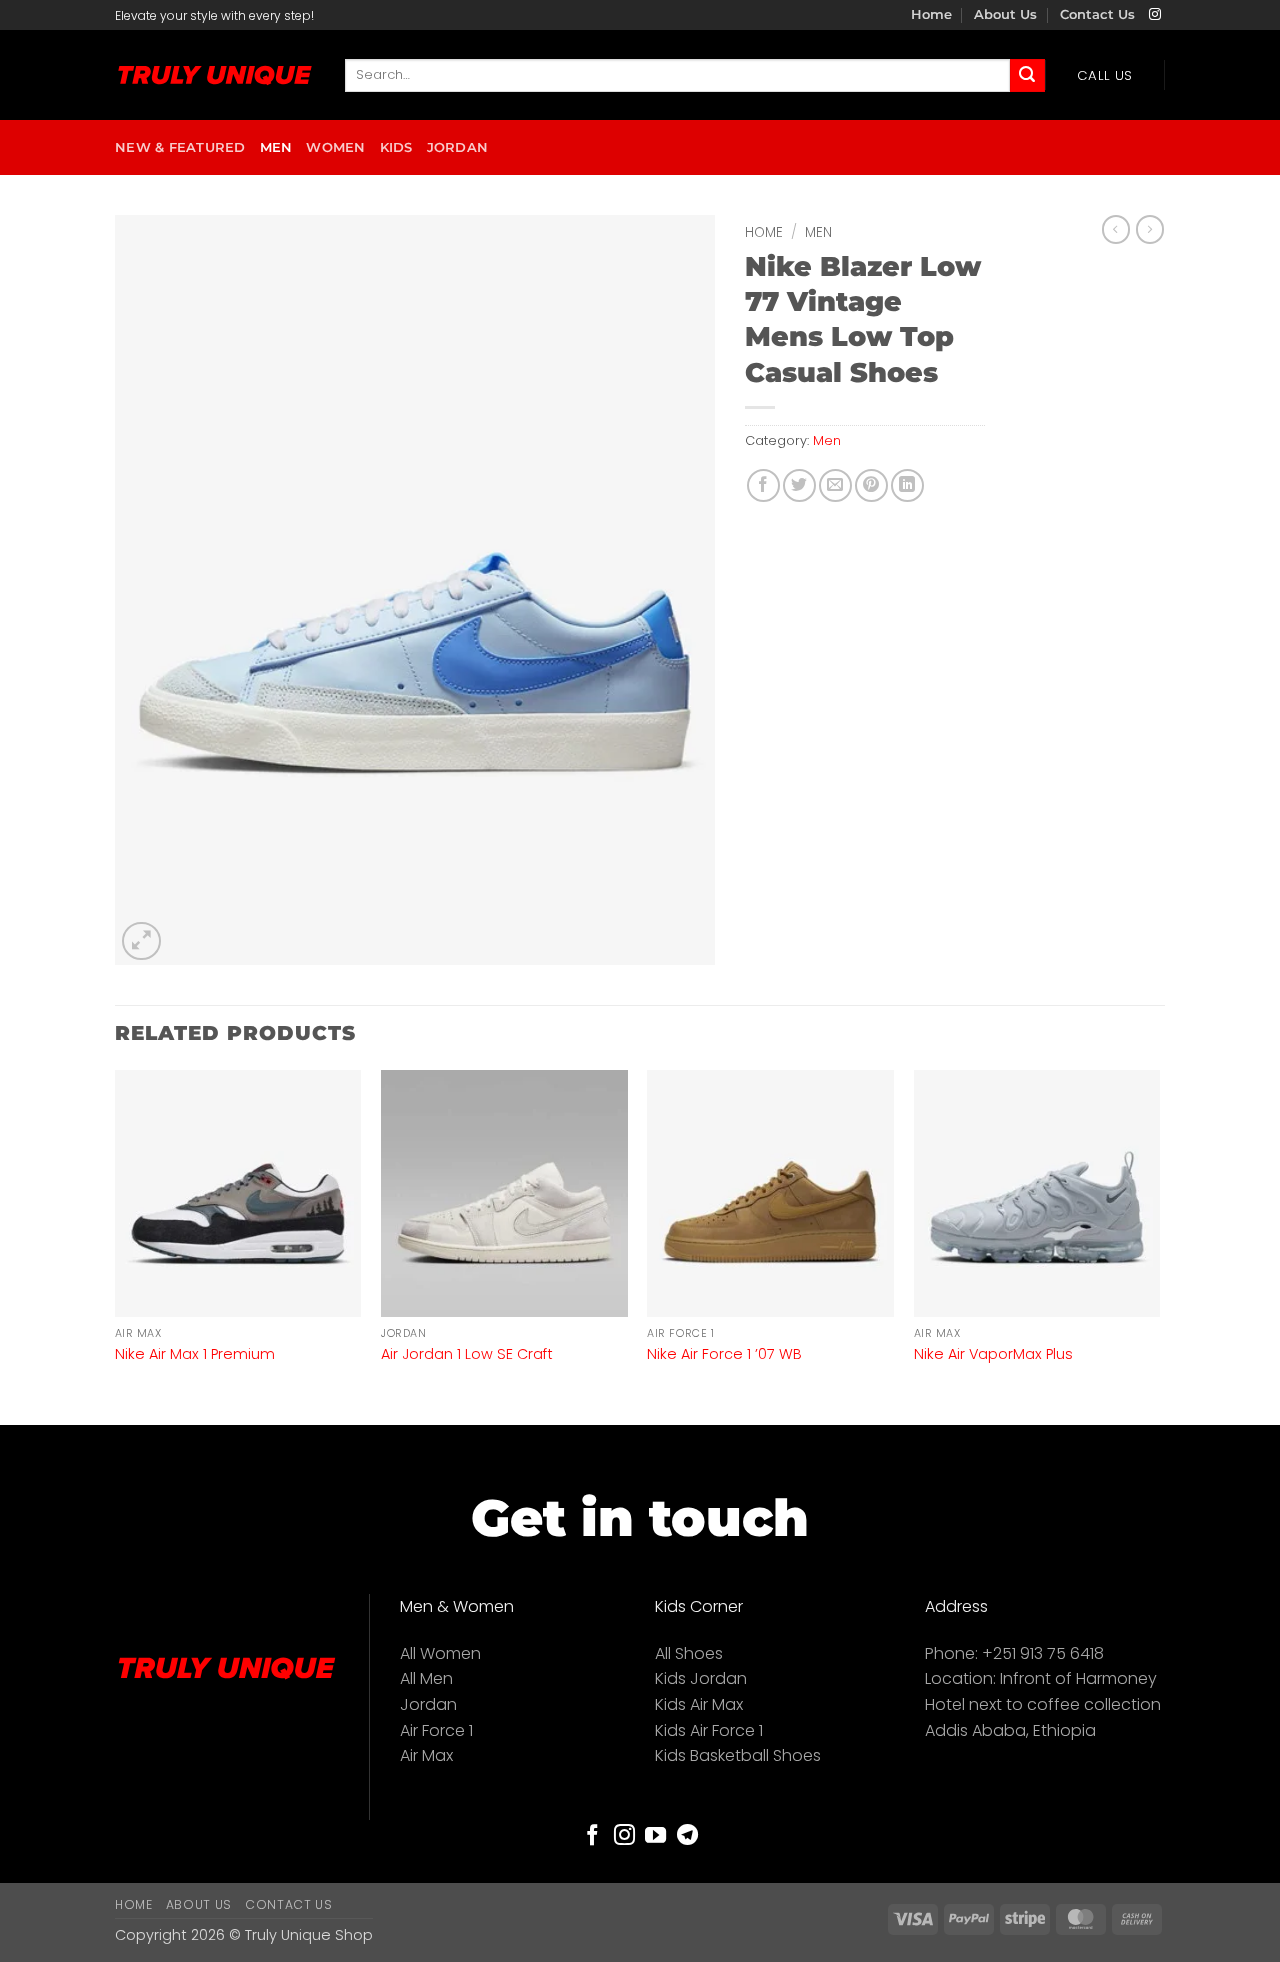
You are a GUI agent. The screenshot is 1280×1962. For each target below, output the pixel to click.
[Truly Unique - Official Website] (215, 75)
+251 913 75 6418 (1043, 1653)
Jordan (458, 147)
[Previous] (116, 1245)
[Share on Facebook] (763, 485)
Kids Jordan (701, 1678)
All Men (426, 1678)
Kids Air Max (699, 1704)
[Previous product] (1150, 229)
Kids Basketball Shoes (738, 1755)
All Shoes (689, 1653)
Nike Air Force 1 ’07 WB (724, 1354)
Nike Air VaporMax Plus (993, 1354)
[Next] (1159, 1245)
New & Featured (180, 147)
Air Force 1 (436, 1730)
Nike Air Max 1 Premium (195, 1354)
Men (276, 147)
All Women (440, 1653)
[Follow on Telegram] (687, 1836)
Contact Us (1097, 14)
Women (335, 147)
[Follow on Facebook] (592, 1836)
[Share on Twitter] (799, 485)
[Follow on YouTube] (655, 1836)
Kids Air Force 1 (709, 1730)
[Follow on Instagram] (1155, 15)
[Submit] (1027, 76)
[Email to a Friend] (835, 485)
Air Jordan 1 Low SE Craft (467, 1354)
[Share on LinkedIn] (907, 485)
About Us (1005, 14)
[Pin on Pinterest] (871, 485)
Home (931, 14)
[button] (141, 941)
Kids (396, 147)
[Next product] (1116, 229)
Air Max (426, 1755)
